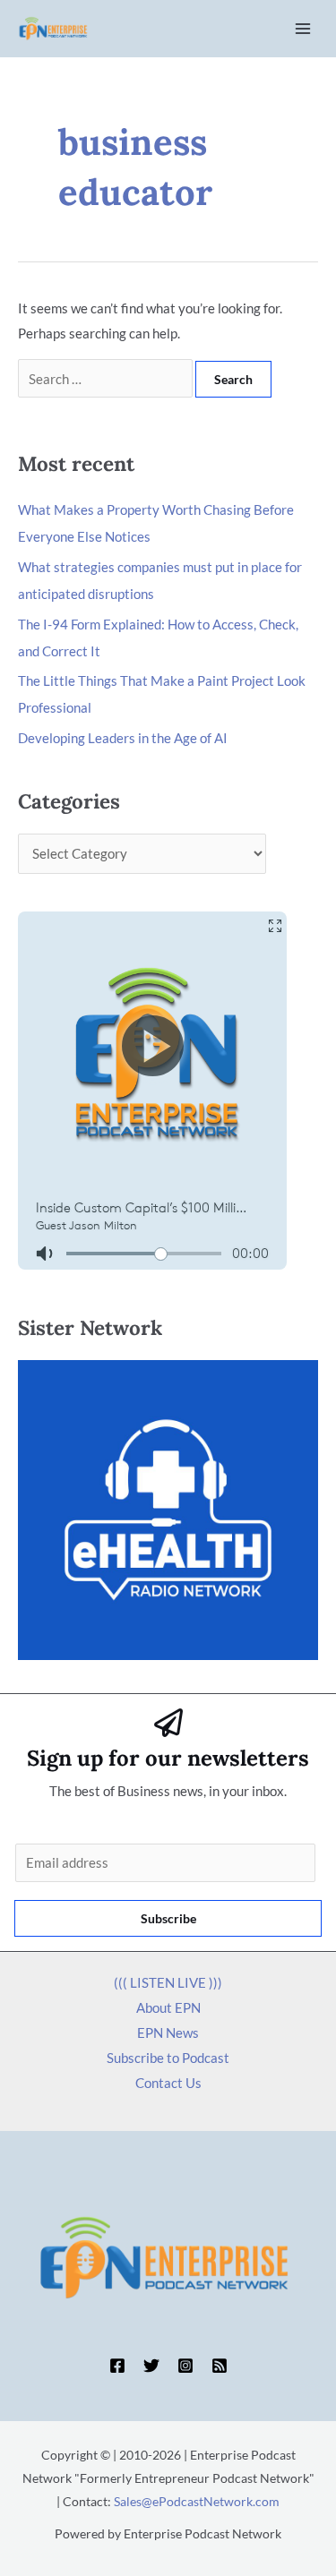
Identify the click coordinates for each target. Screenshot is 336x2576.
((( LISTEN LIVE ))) (168, 1982)
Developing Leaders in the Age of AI (123, 738)
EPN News (168, 2033)
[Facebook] (117, 2366)
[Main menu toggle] (303, 29)
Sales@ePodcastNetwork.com (197, 2501)
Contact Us (168, 2083)
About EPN (168, 2007)
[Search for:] (107, 379)
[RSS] (220, 2366)
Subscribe (168, 1918)
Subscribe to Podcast (168, 2058)
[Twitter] (151, 2366)
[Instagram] (185, 2366)
